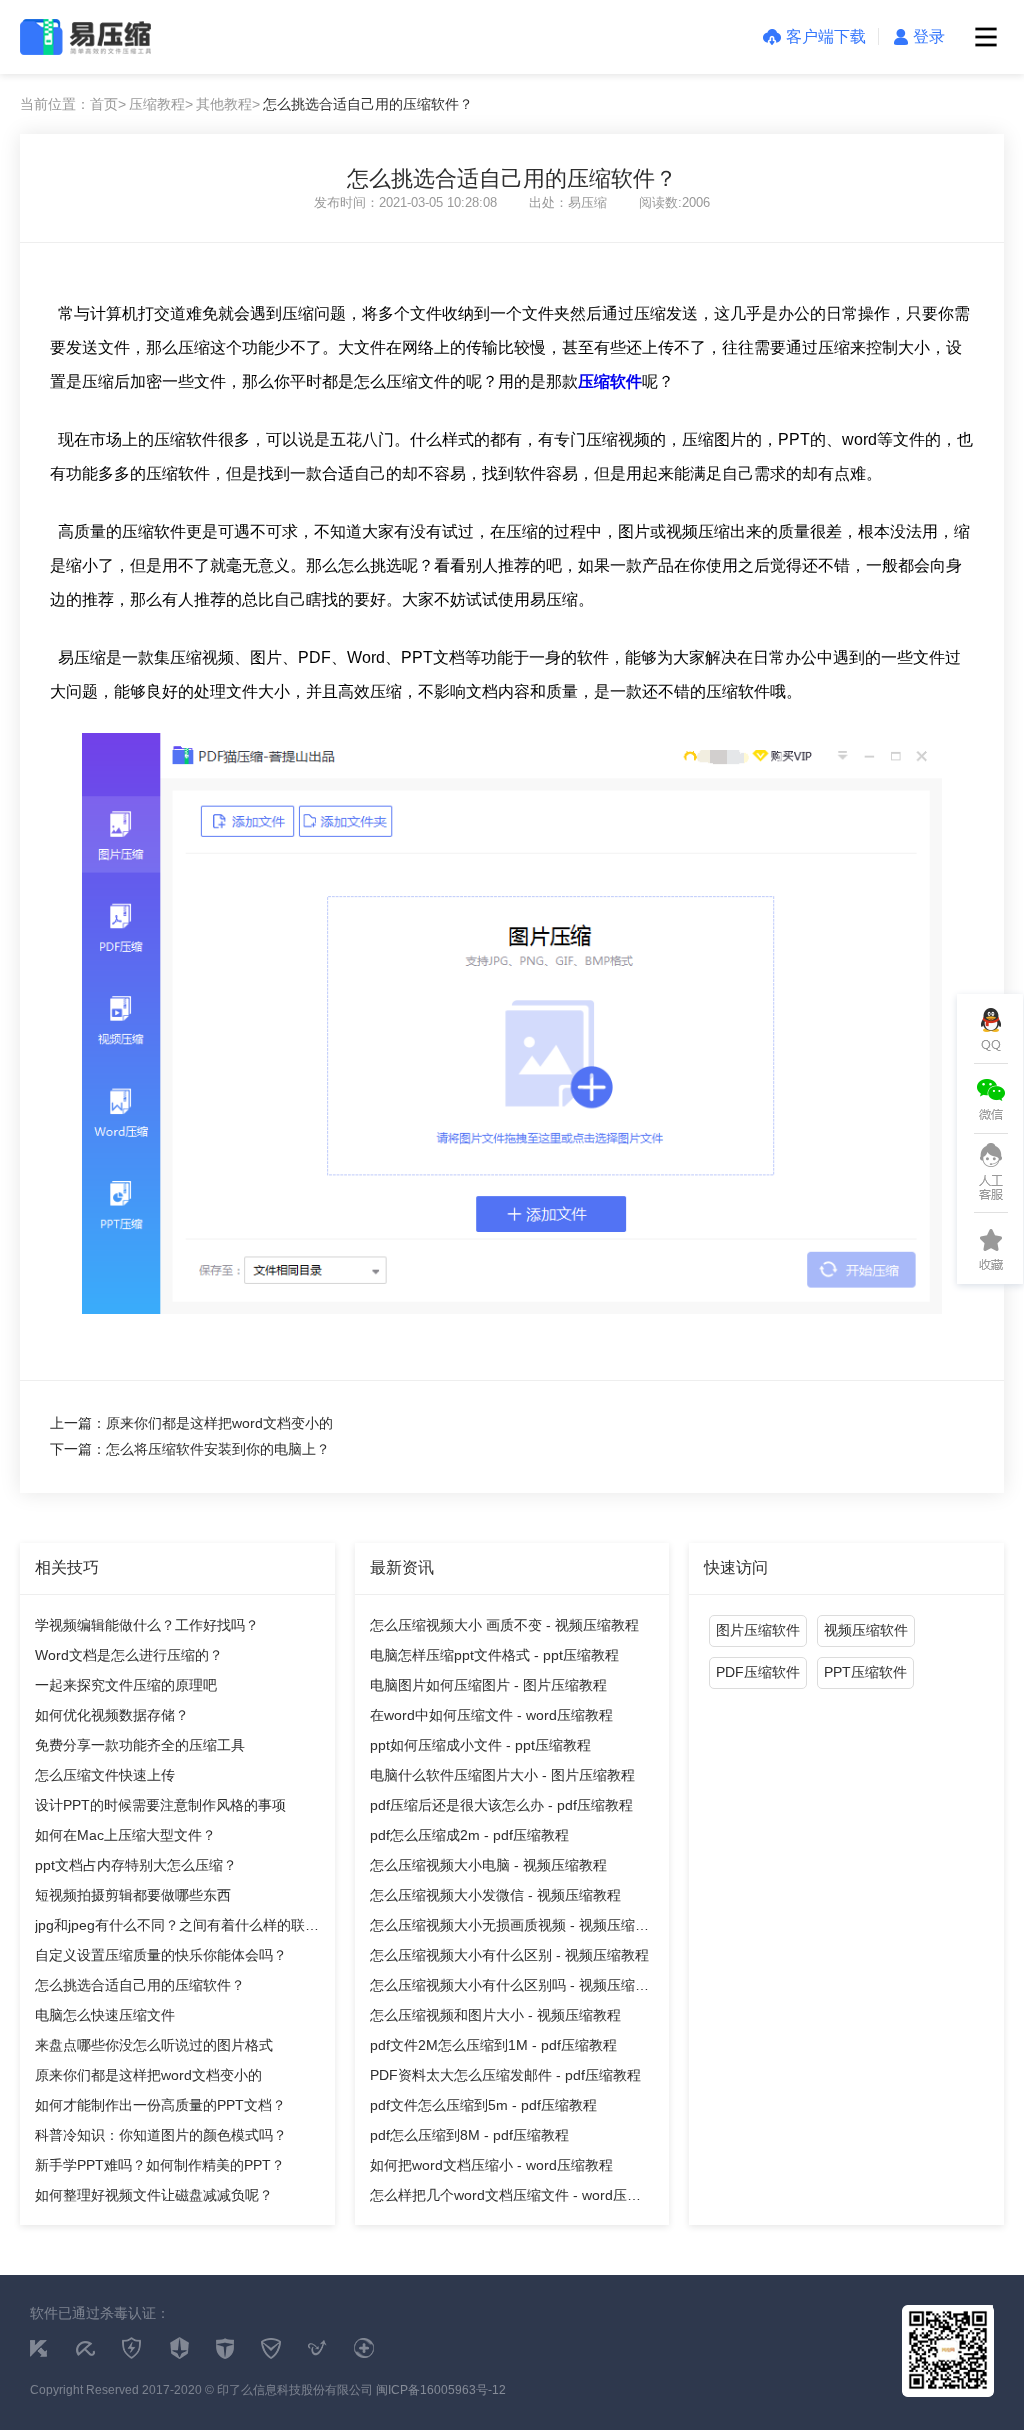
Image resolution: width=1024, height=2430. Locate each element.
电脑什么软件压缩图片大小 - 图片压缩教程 (502, 1775)
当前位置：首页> (73, 104)
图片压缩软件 (758, 1630)
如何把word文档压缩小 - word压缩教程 (491, 2165)
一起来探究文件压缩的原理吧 (126, 1685)
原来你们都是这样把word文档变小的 (148, 2075)
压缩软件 (610, 381)
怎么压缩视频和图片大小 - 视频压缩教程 (495, 2015)
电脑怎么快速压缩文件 (105, 2015)
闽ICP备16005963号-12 (441, 2390)
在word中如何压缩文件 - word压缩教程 (491, 1715)
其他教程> (228, 104)
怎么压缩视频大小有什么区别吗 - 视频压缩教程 (509, 1988)
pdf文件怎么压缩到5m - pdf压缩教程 (483, 2105)
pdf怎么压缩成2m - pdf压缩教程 (469, 1835)
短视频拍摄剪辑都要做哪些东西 (133, 1895)
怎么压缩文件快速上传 (105, 1775)
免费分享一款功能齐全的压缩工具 (140, 1745)
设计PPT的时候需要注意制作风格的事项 (160, 1805)
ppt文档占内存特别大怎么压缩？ (136, 1865)
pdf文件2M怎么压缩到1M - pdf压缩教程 (493, 2045)
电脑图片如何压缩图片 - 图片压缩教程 (488, 1685)
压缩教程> (161, 104)
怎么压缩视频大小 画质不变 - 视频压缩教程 (504, 1625)
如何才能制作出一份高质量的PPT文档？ (160, 2105)
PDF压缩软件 (758, 1672)
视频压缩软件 (866, 1630)
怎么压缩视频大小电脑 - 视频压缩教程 (488, 1865)
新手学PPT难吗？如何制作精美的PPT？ (160, 2165)
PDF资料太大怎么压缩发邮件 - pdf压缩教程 (505, 2075)
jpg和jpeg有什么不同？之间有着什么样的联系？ (170, 1928)
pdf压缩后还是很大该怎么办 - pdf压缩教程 (501, 1805)
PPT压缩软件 (865, 1672)
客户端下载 (826, 36)
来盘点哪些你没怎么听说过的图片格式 (154, 2045)
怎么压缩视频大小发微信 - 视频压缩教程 (495, 1895)
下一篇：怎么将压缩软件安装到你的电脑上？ (190, 1449)
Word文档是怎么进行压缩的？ (129, 1655)
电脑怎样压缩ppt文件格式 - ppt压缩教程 (494, 1655)
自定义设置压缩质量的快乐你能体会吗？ (161, 1955)
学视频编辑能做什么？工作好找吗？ (147, 1625)
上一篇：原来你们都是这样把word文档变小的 (191, 1423)
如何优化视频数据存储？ (112, 1715)
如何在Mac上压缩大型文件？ (125, 1835)
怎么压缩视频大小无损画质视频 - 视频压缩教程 (509, 1928)
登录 (929, 36)
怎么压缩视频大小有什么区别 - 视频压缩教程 (509, 1955)
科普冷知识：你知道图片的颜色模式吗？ (161, 2135)
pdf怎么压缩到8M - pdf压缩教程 (469, 2135)
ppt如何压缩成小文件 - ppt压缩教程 (480, 1745)
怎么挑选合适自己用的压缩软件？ (140, 1985)
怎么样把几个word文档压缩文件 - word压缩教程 (505, 2198)
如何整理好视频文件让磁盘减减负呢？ (154, 2195)
